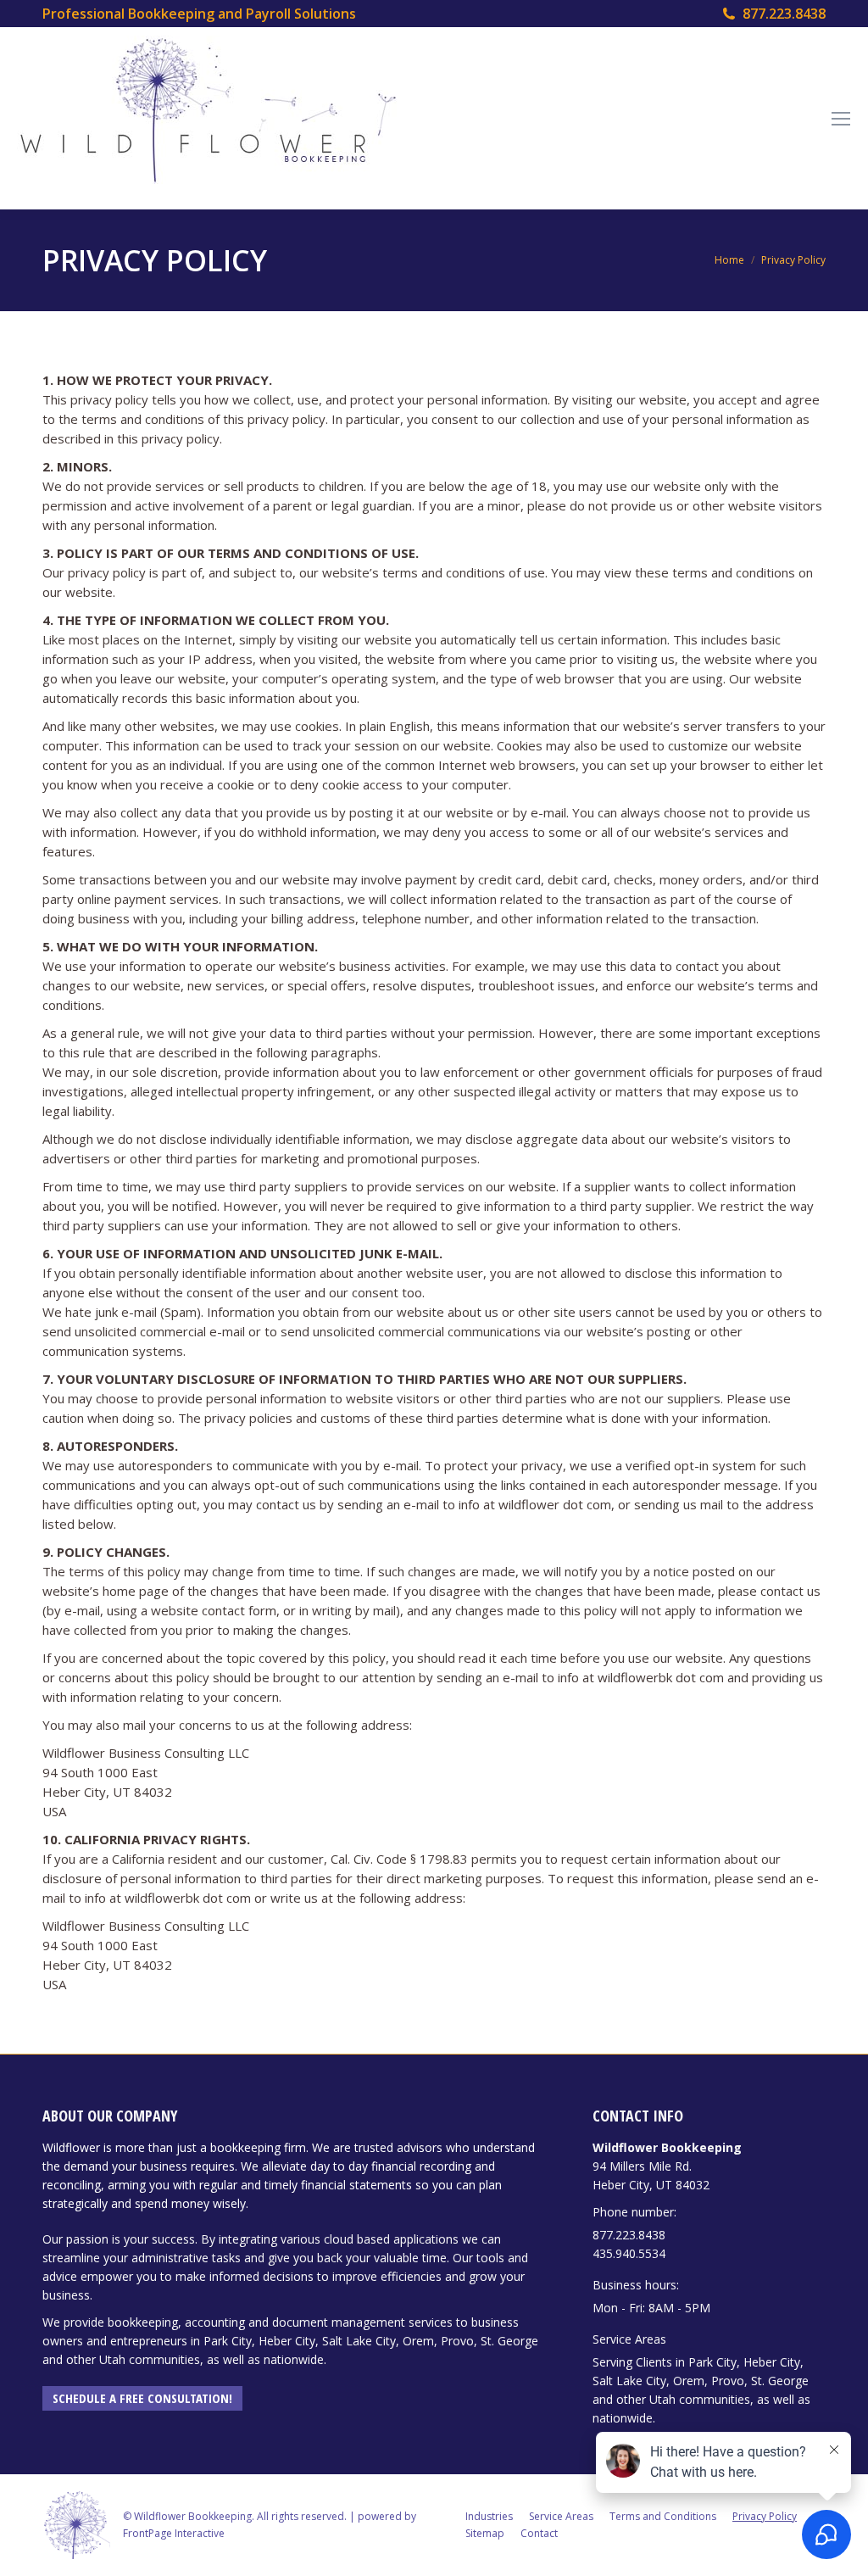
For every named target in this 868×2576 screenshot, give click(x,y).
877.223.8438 (784, 14)
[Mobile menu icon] (841, 119)
